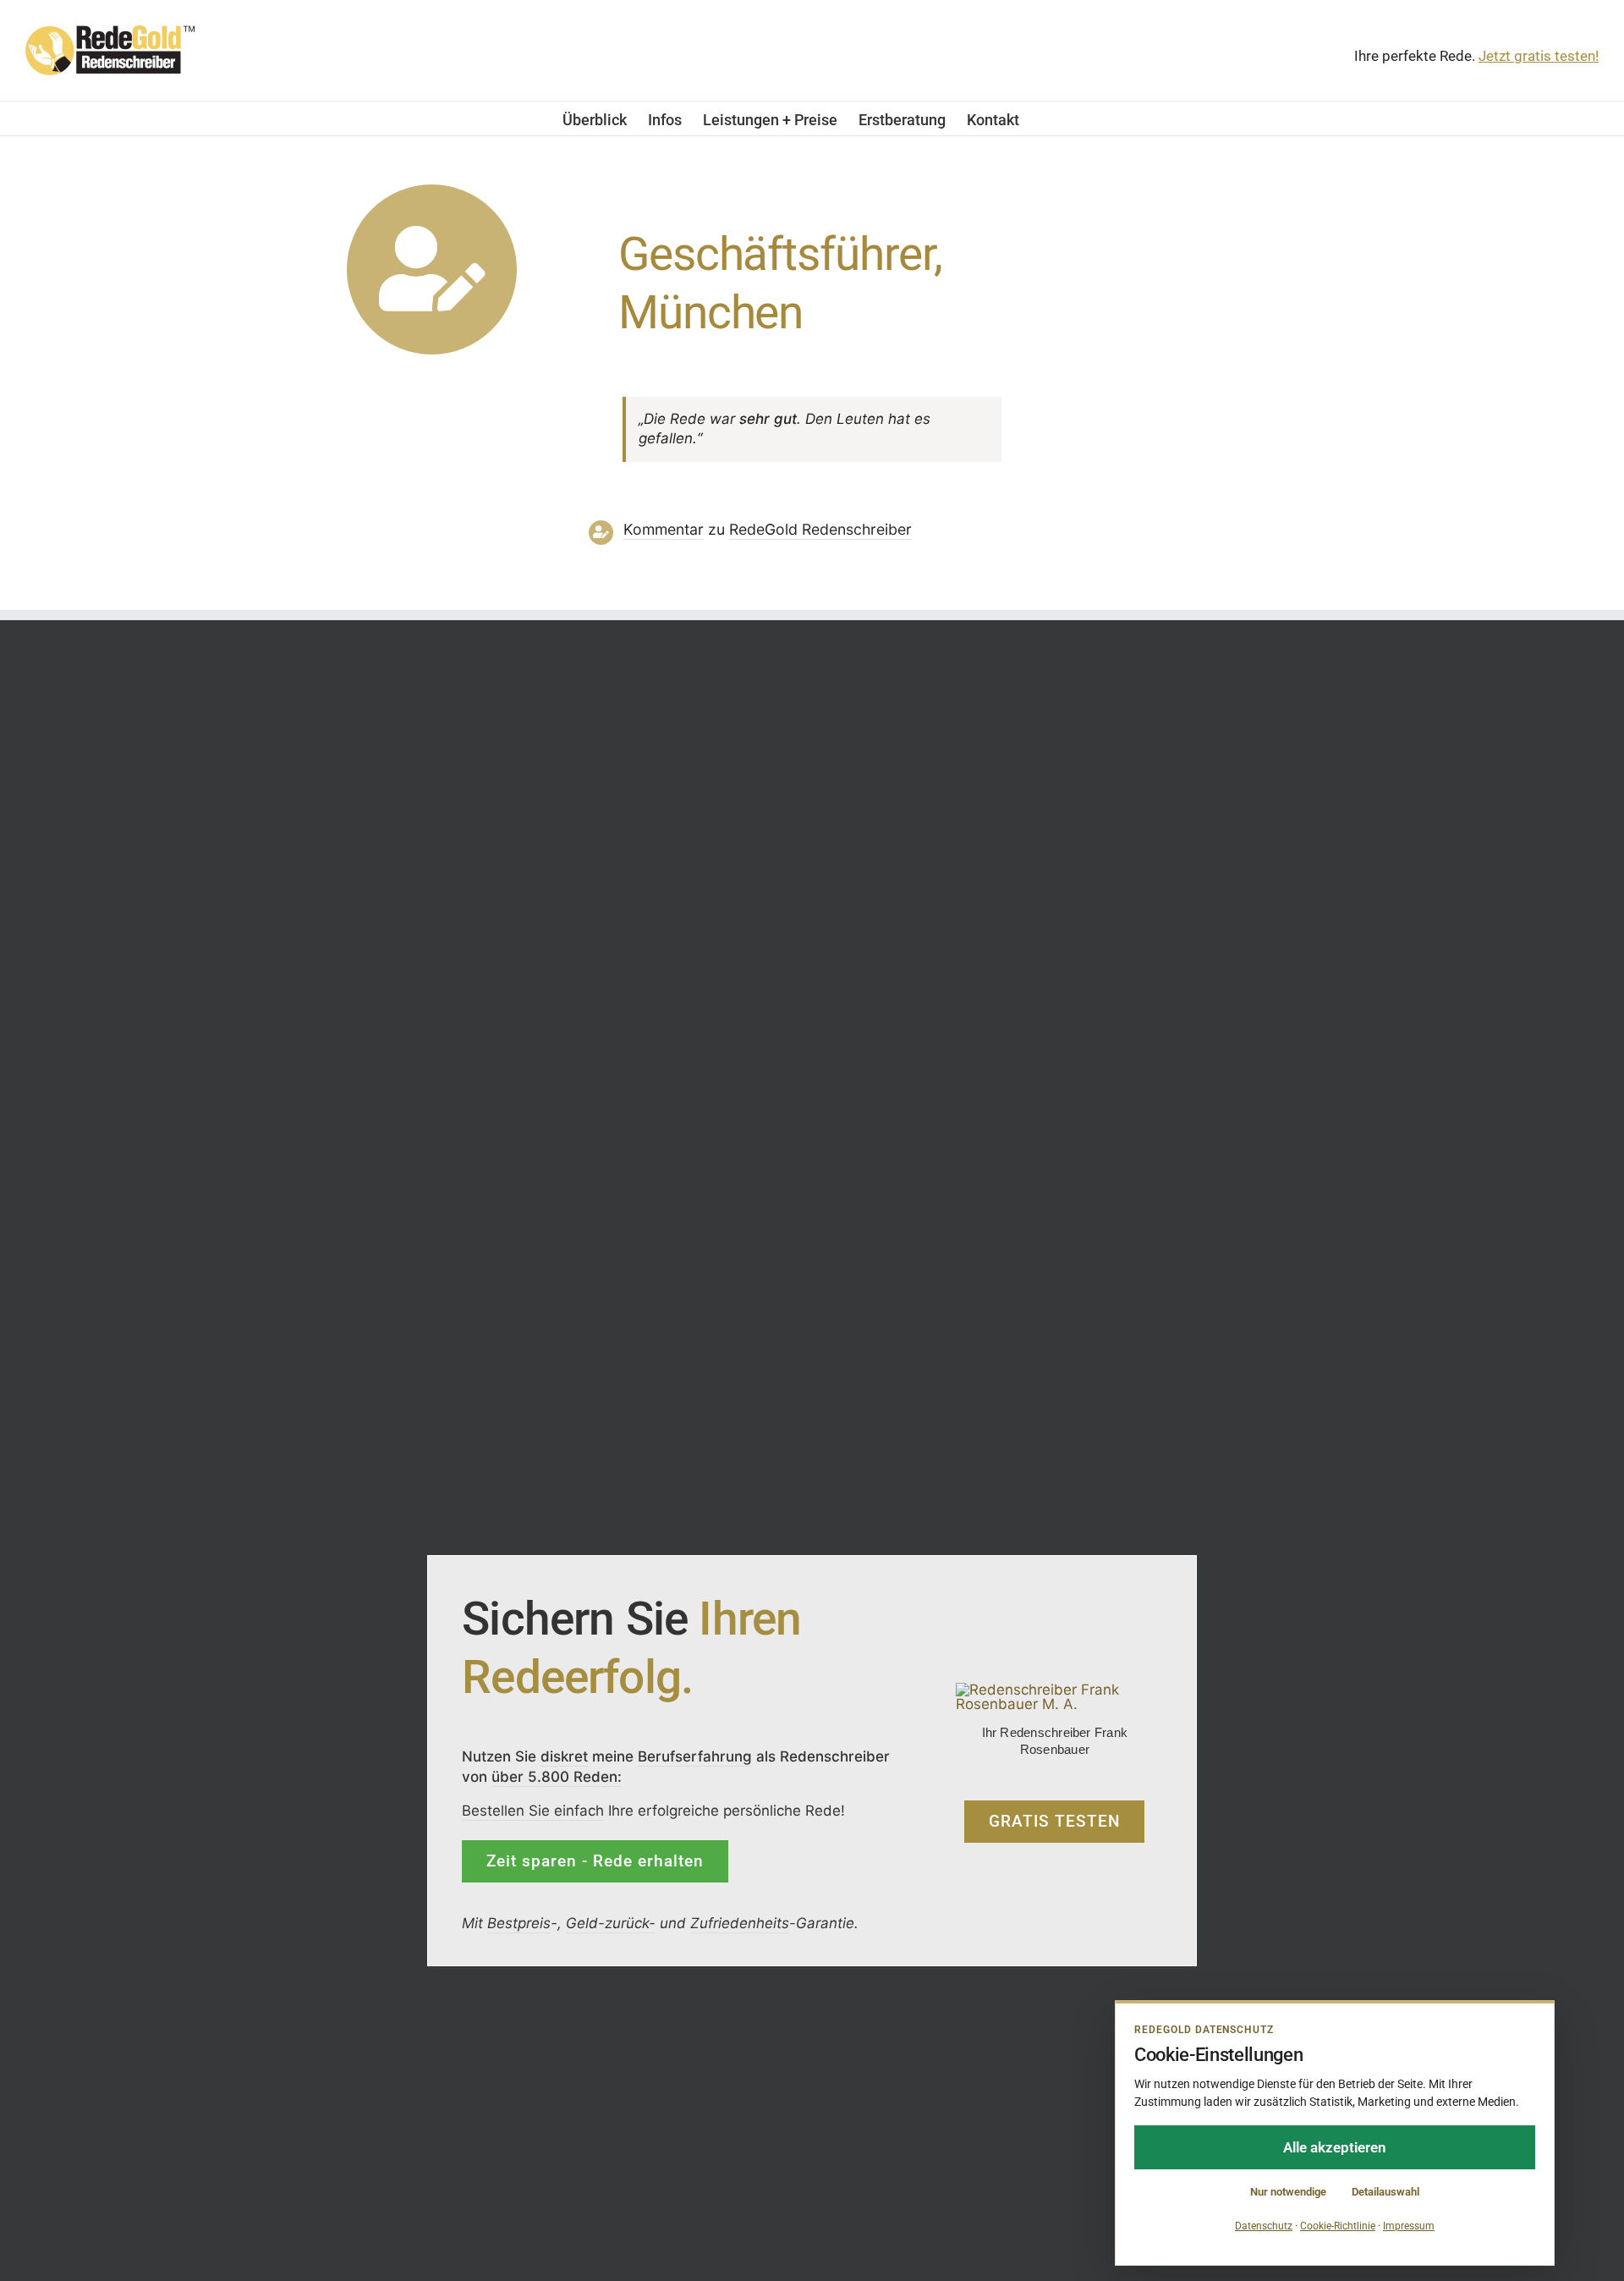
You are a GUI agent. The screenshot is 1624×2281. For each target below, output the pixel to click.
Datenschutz (1264, 2226)
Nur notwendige (1288, 2192)
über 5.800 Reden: (557, 1777)
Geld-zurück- (611, 1923)
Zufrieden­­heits (740, 1923)
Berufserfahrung (695, 1756)
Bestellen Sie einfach (533, 1811)
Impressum (1409, 2226)
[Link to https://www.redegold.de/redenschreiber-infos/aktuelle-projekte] (432, 269)
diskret (564, 1756)
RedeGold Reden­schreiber (820, 529)
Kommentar (664, 529)
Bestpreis (519, 1923)
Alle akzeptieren (1335, 2147)
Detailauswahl (1385, 2192)
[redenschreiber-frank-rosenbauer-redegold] (1055, 1690)
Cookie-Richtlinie (1338, 2226)
